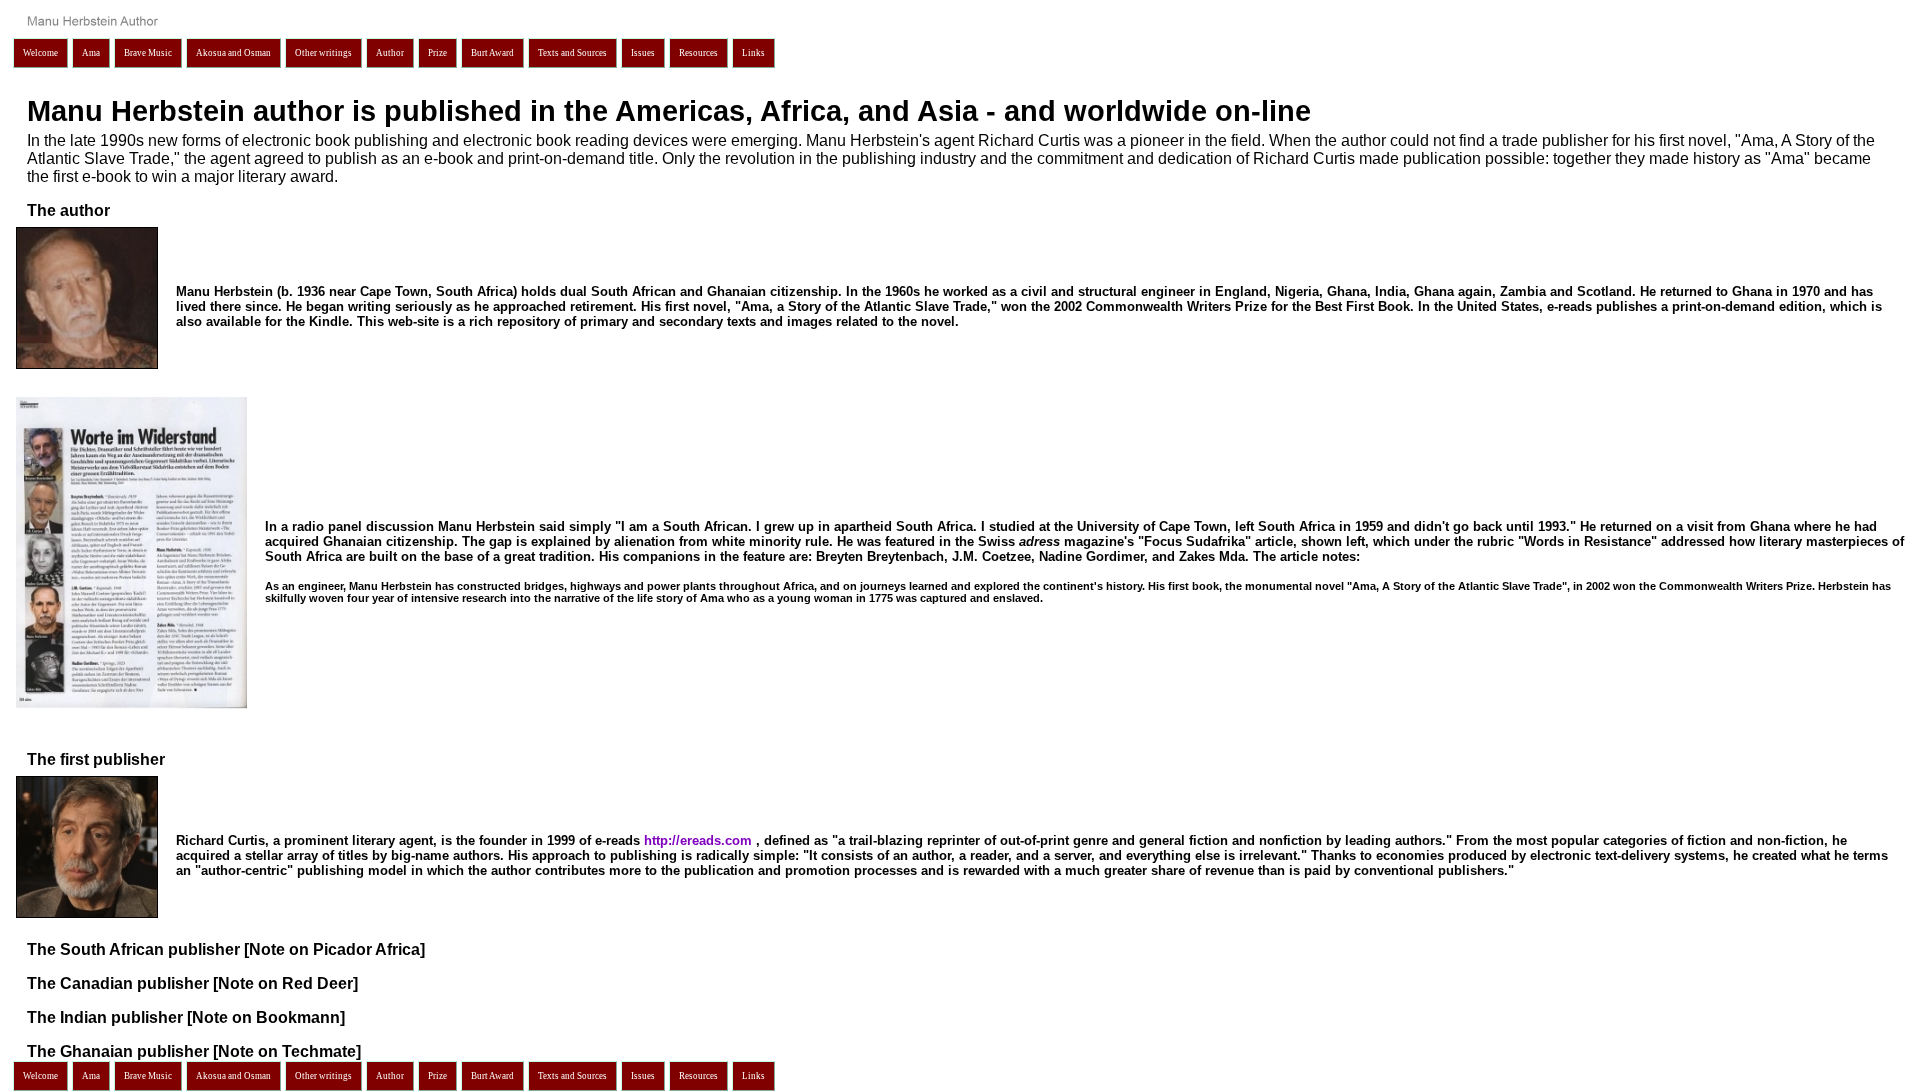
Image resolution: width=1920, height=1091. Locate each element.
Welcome (40, 53)
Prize (437, 53)
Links (753, 53)
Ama (91, 53)
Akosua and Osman (233, 53)
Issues (643, 53)
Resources (698, 53)
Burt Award (492, 53)
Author (390, 53)
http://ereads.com (700, 840)
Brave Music (148, 53)
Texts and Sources (572, 53)
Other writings (323, 53)
